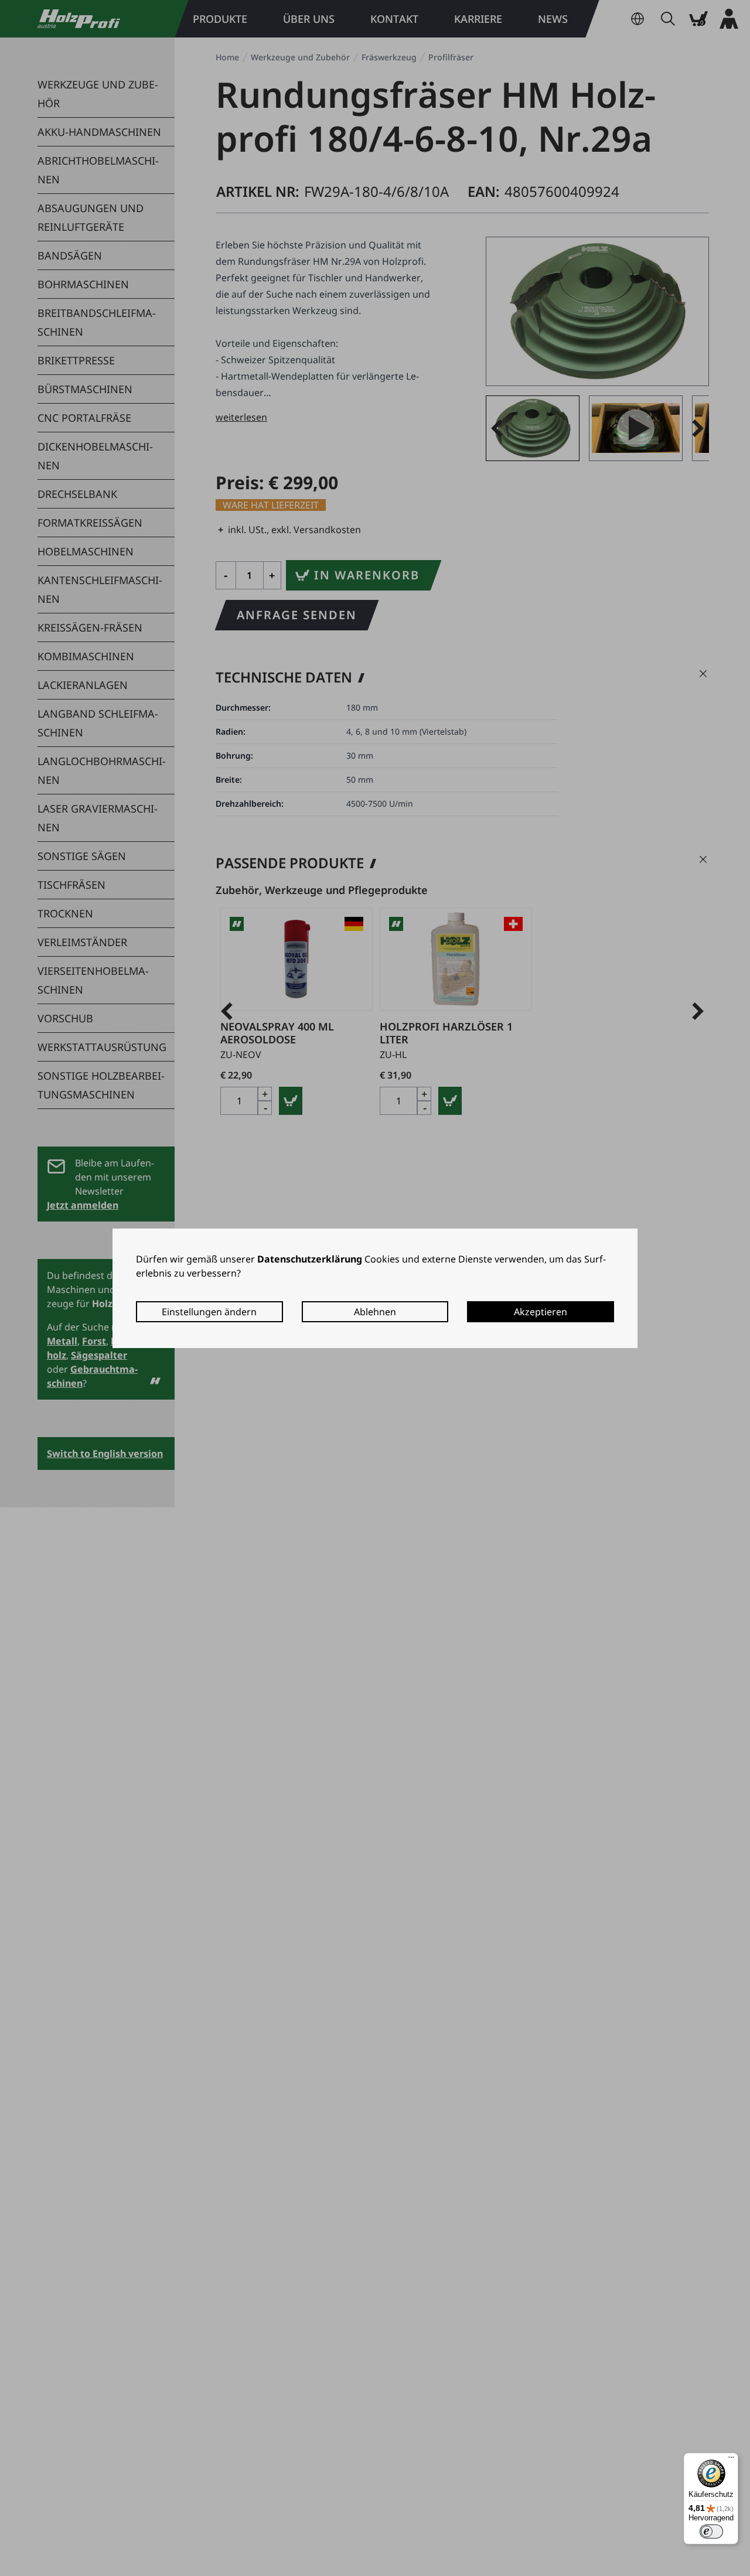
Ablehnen (375, 1312)
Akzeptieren (541, 1312)
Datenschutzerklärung (310, 1259)
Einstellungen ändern (209, 1312)
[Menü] (731, 2460)
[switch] (711, 2531)
